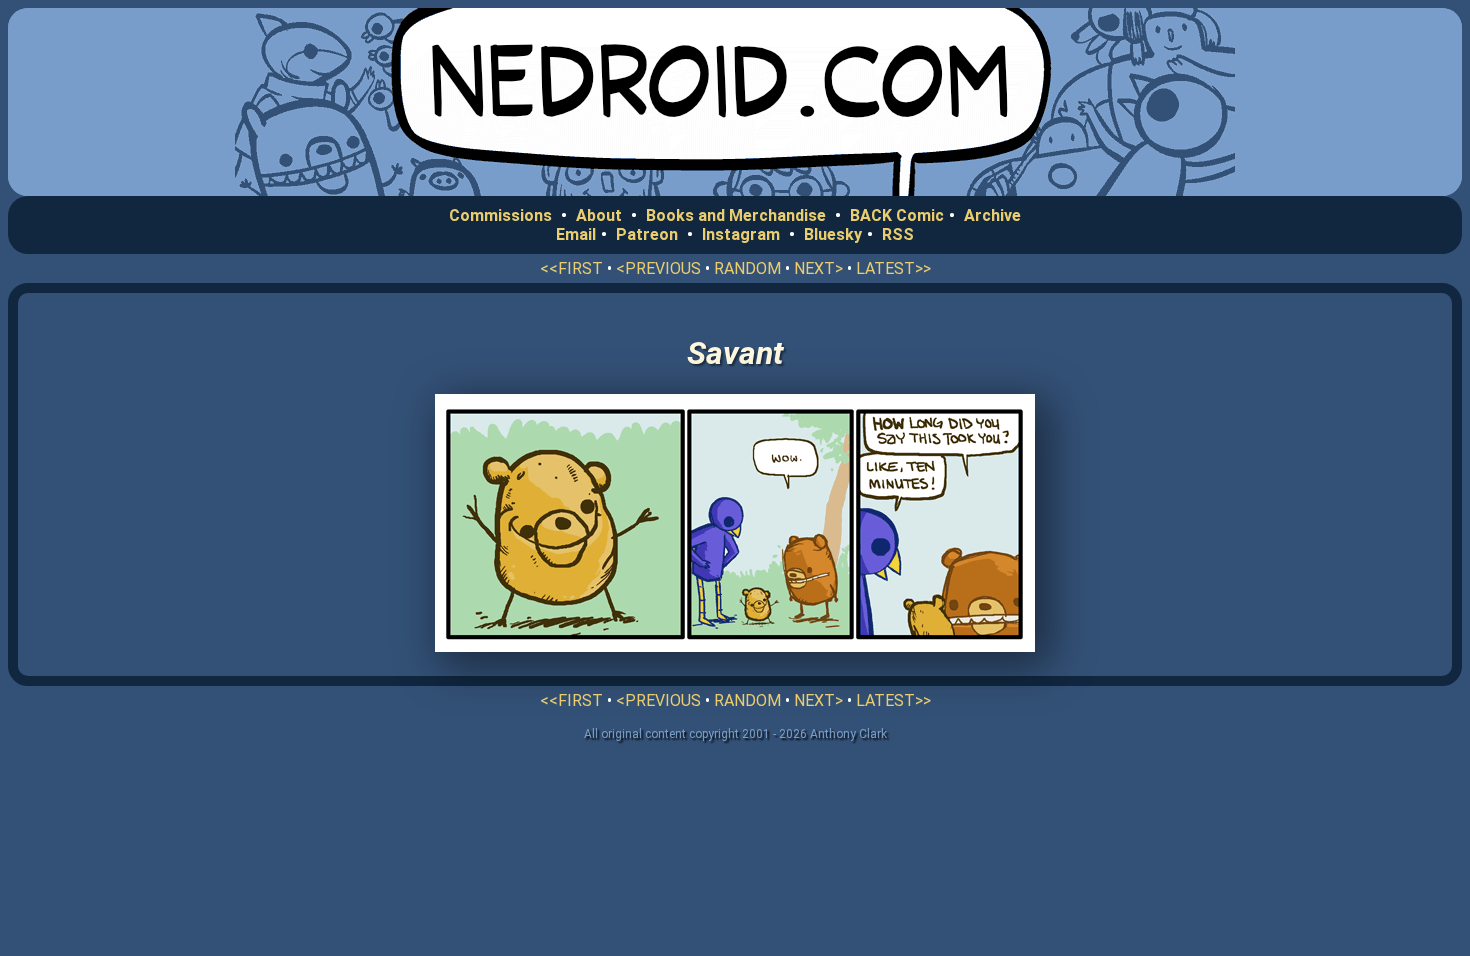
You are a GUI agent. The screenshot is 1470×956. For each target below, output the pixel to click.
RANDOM (747, 268)
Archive (992, 215)
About (599, 215)
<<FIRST (571, 268)
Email (576, 234)
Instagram (741, 234)
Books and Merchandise (736, 215)
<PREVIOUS (658, 268)
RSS (898, 234)
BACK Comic (897, 215)
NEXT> (818, 268)
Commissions (500, 215)
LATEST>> (893, 268)
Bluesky (833, 234)
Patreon (647, 234)
